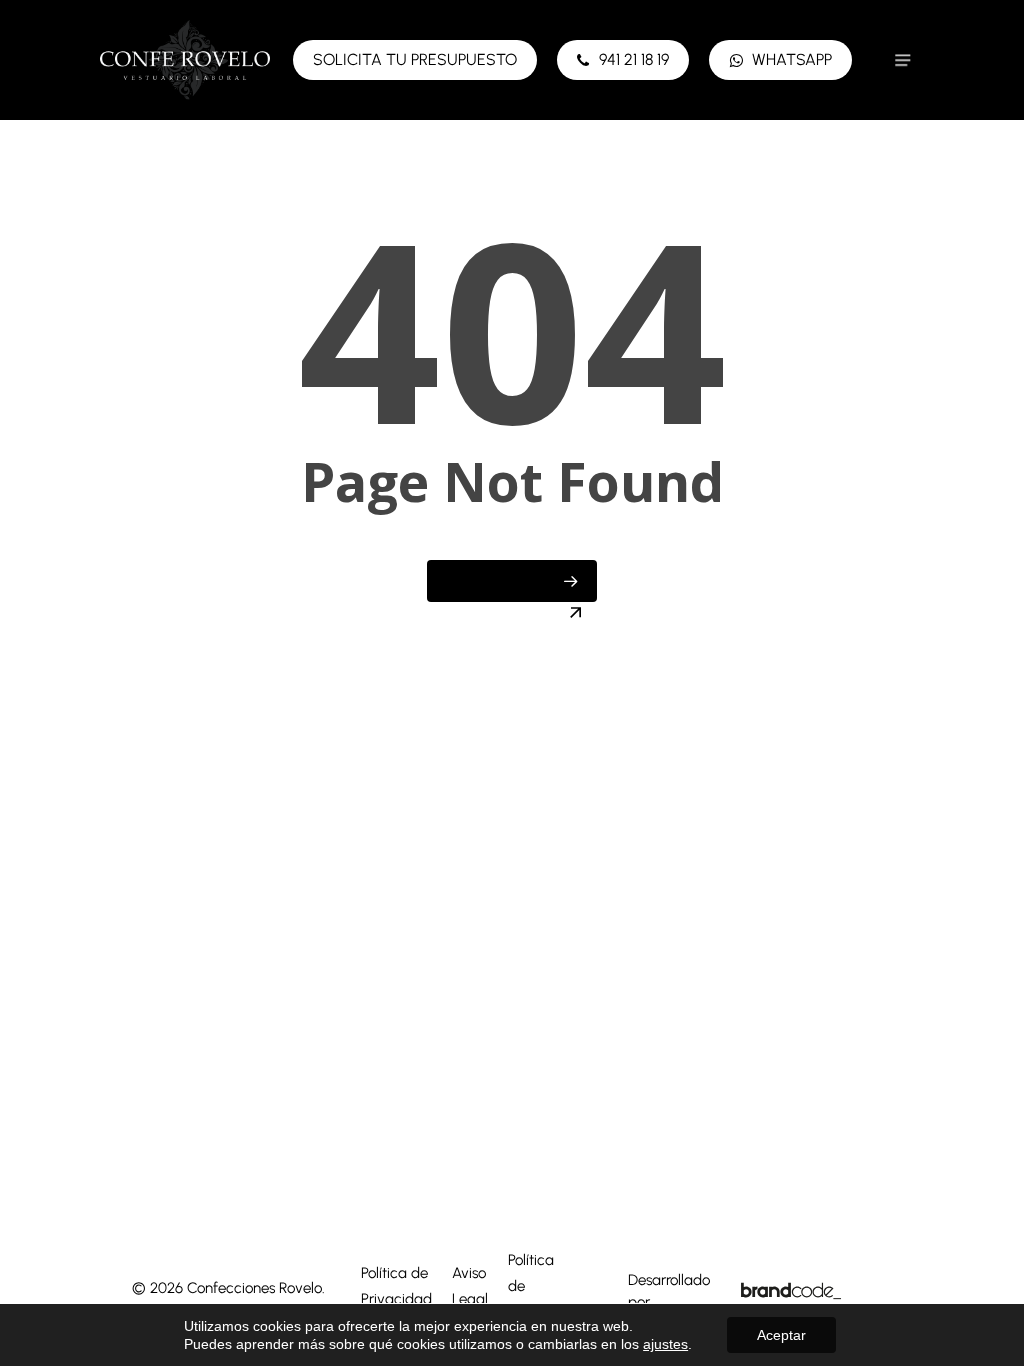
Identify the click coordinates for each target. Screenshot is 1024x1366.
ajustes (665, 1344)
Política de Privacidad (396, 1286)
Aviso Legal (470, 1286)
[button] (902, 60)
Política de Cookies (533, 1286)
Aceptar (781, 1335)
